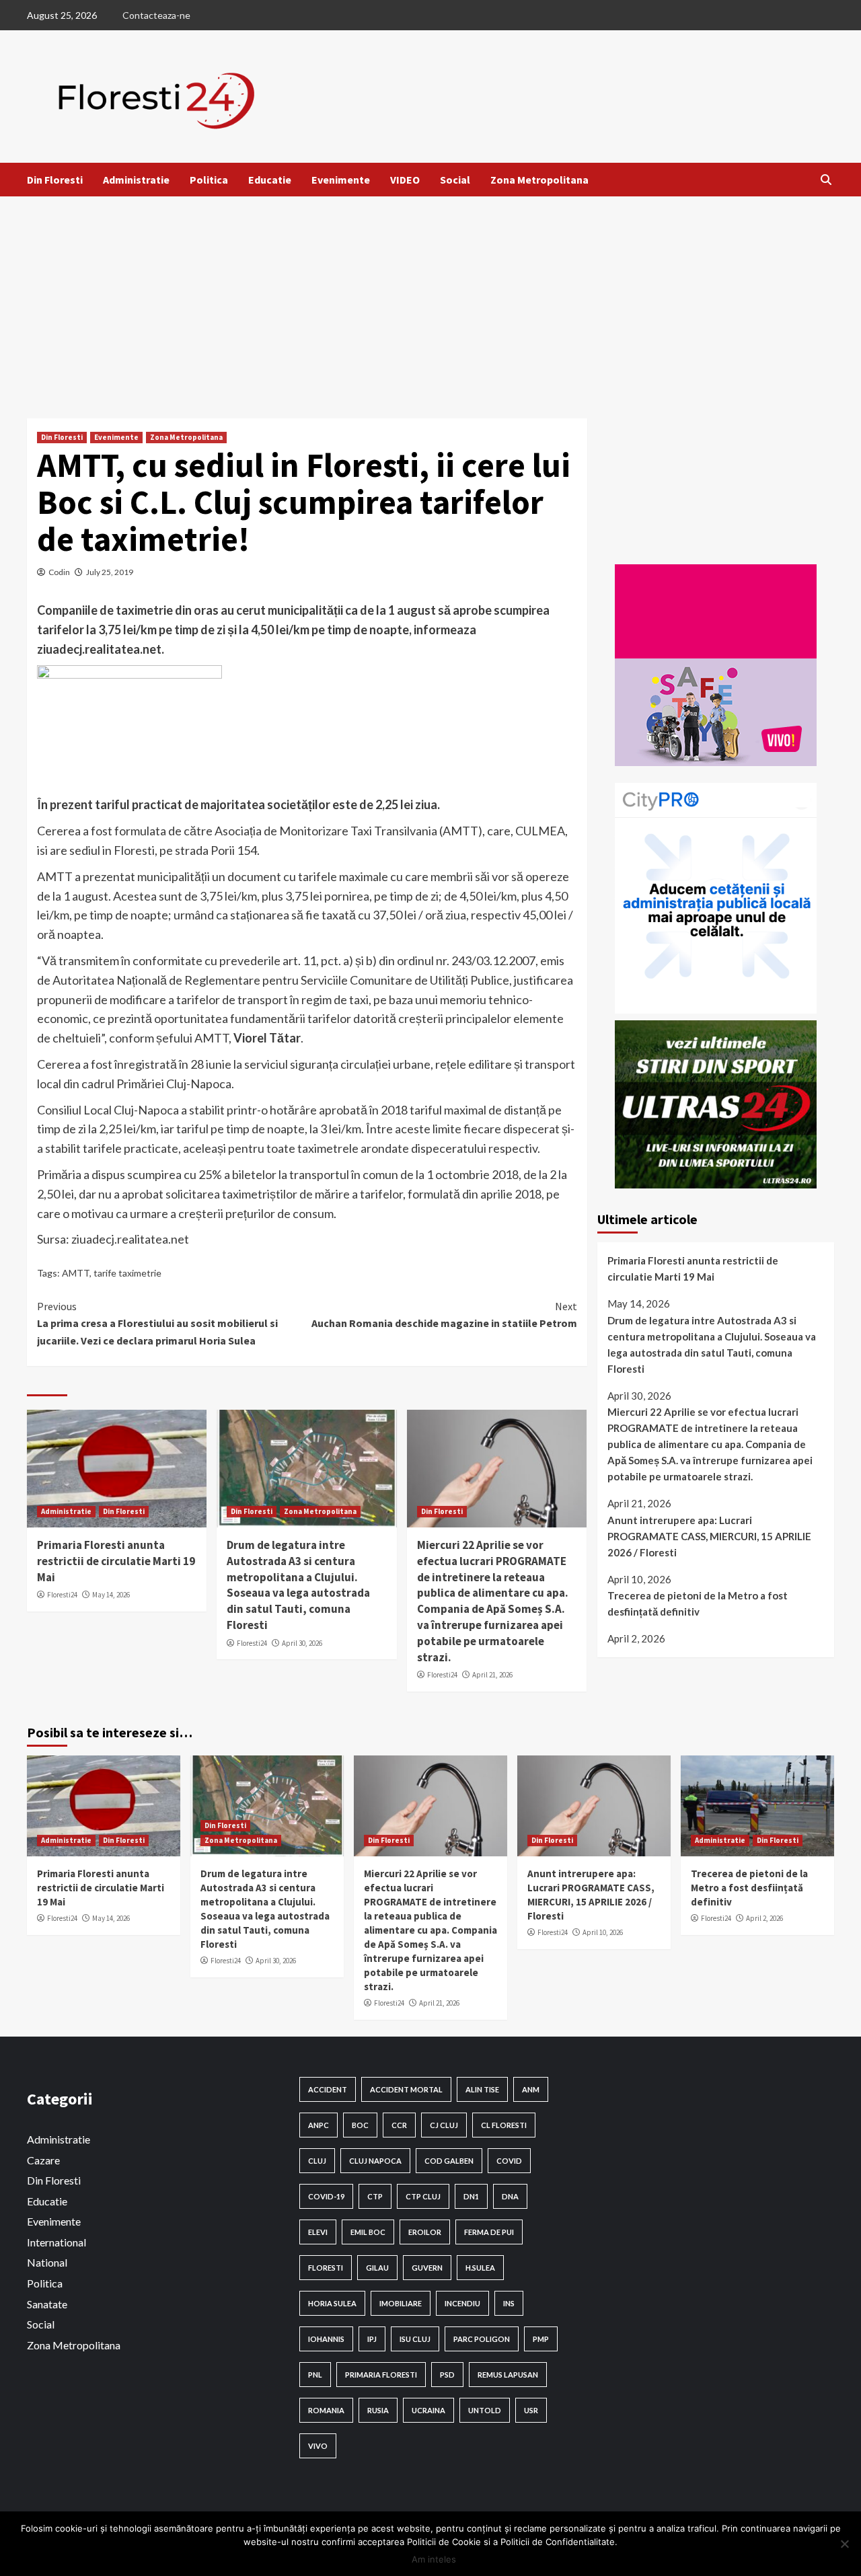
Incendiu (462, 2303)
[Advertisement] (430, 297)
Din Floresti (55, 180)
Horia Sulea (332, 2303)
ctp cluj (423, 2196)
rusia (378, 2410)
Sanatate (47, 2304)
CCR (399, 2125)
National (47, 2262)
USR (531, 2410)
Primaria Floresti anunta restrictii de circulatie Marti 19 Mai (116, 1561)
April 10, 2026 (603, 1932)
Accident (328, 2089)
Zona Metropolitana (539, 180)
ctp (375, 2196)
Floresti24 (62, 1595)
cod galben (449, 2161)
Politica (209, 180)
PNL (315, 2375)
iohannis (326, 2339)
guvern (427, 2268)
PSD (447, 2375)
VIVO (318, 2446)
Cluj (317, 2161)
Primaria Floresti (381, 2375)
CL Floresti (504, 2125)
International (57, 2242)
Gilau (377, 2268)
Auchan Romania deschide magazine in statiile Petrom (444, 1315)
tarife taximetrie (127, 1273)
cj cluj (444, 2125)
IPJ (372, 2339)
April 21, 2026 (492, 1675)
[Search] (826, 180)
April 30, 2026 (302, 1643)
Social (455, 180)
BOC (360, 2125)
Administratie (136, 180)
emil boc (368, 2232)
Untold (485, 2410)
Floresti (326, 2268)
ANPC (319, 2125)
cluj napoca (375, 2161)
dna (510, 2196)
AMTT (76, 1273)
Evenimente (341, 180)
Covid (509, 2161)
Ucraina (428, 2410)
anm (531, 2089)
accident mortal (406, 2089)
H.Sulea (480, 2268)
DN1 (471, 2196)
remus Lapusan (508, 2375)
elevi (318, 2232)
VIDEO (405, 180)
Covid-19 (326, 2196)
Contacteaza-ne (156, 15)
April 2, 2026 (764, 1918)
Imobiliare (401, 2303)
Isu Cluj (415, 2339)
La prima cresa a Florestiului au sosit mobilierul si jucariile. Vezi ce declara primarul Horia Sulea (157, 1323)
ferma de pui (489, 2232)
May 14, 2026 (111, 1595)
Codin (59, 572)
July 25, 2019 (110, 572)
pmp (541, 2339)
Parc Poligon (482, 2339)
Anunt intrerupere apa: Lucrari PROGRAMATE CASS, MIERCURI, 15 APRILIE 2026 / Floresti (709, 1536)
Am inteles (434, 2559)
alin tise (482, 2089)
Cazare (43, 2160)
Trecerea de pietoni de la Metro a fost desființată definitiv (698, 1603)
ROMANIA (326, 2410)
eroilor (425, 2232)
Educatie (270, 180)
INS (509, 2303)
